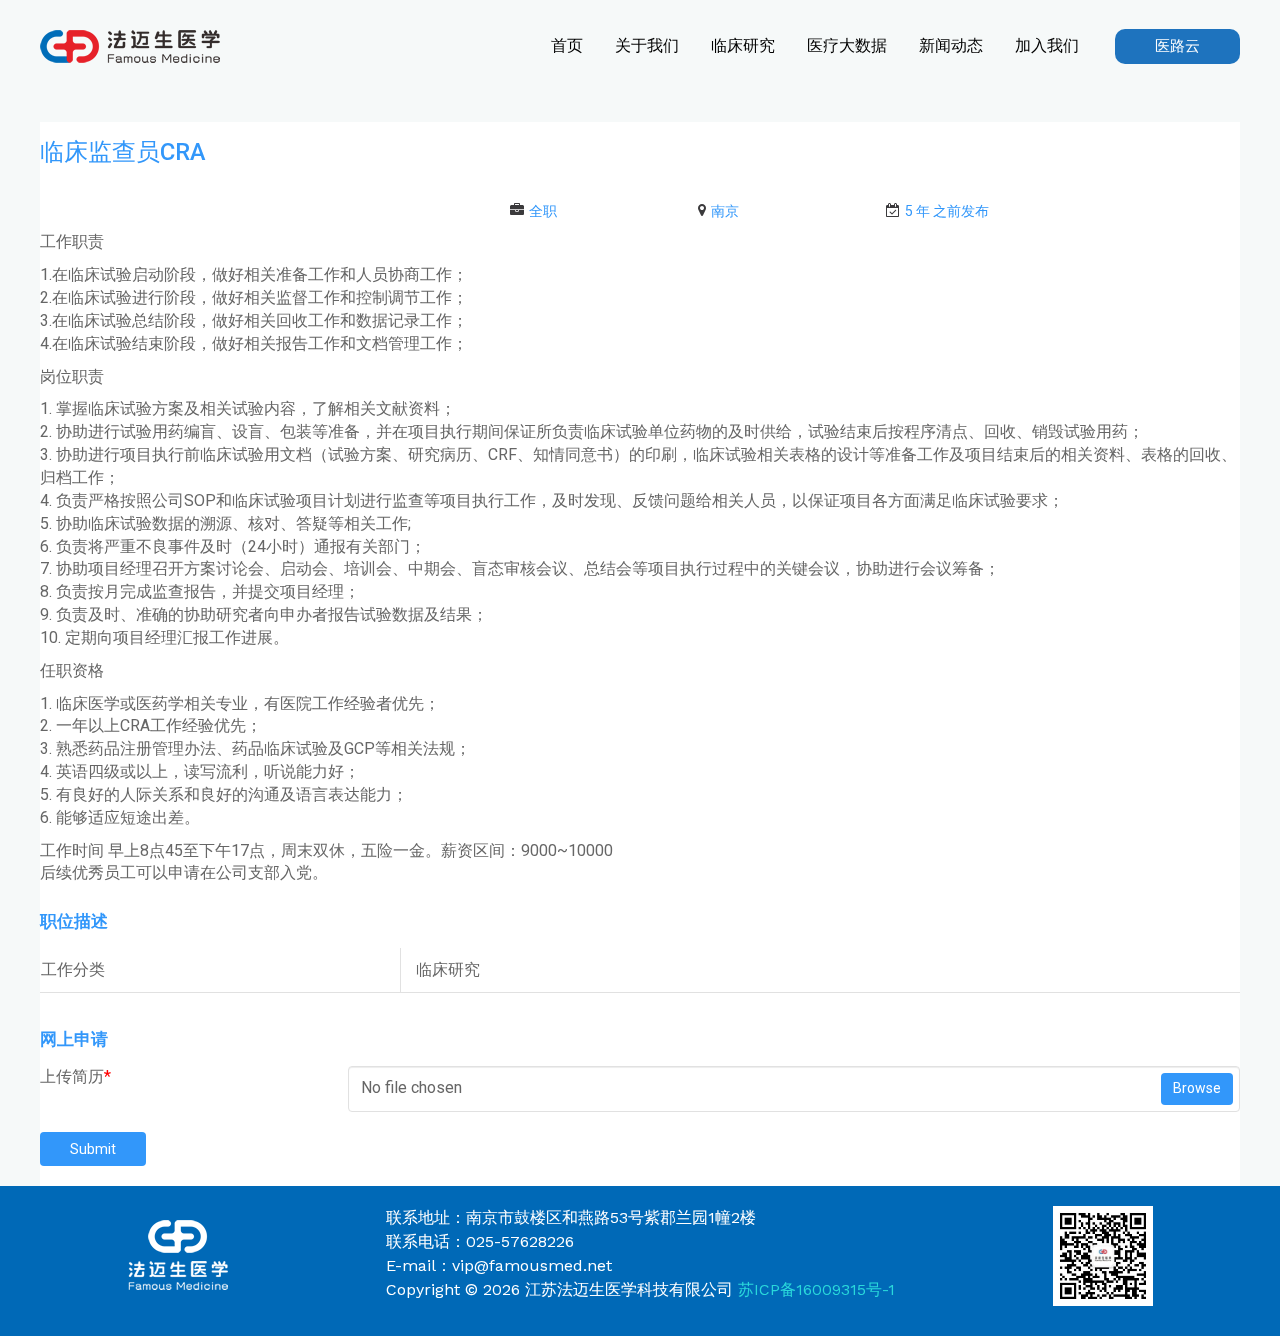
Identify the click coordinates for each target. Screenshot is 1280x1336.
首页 (567, 45)
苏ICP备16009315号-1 (816, 1289)
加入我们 (1047, 45)
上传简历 (75, 1076)
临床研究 (743, 45)
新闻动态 (951, 45)
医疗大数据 (847, 45)
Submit (93, 1149)
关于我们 (647, 45)
